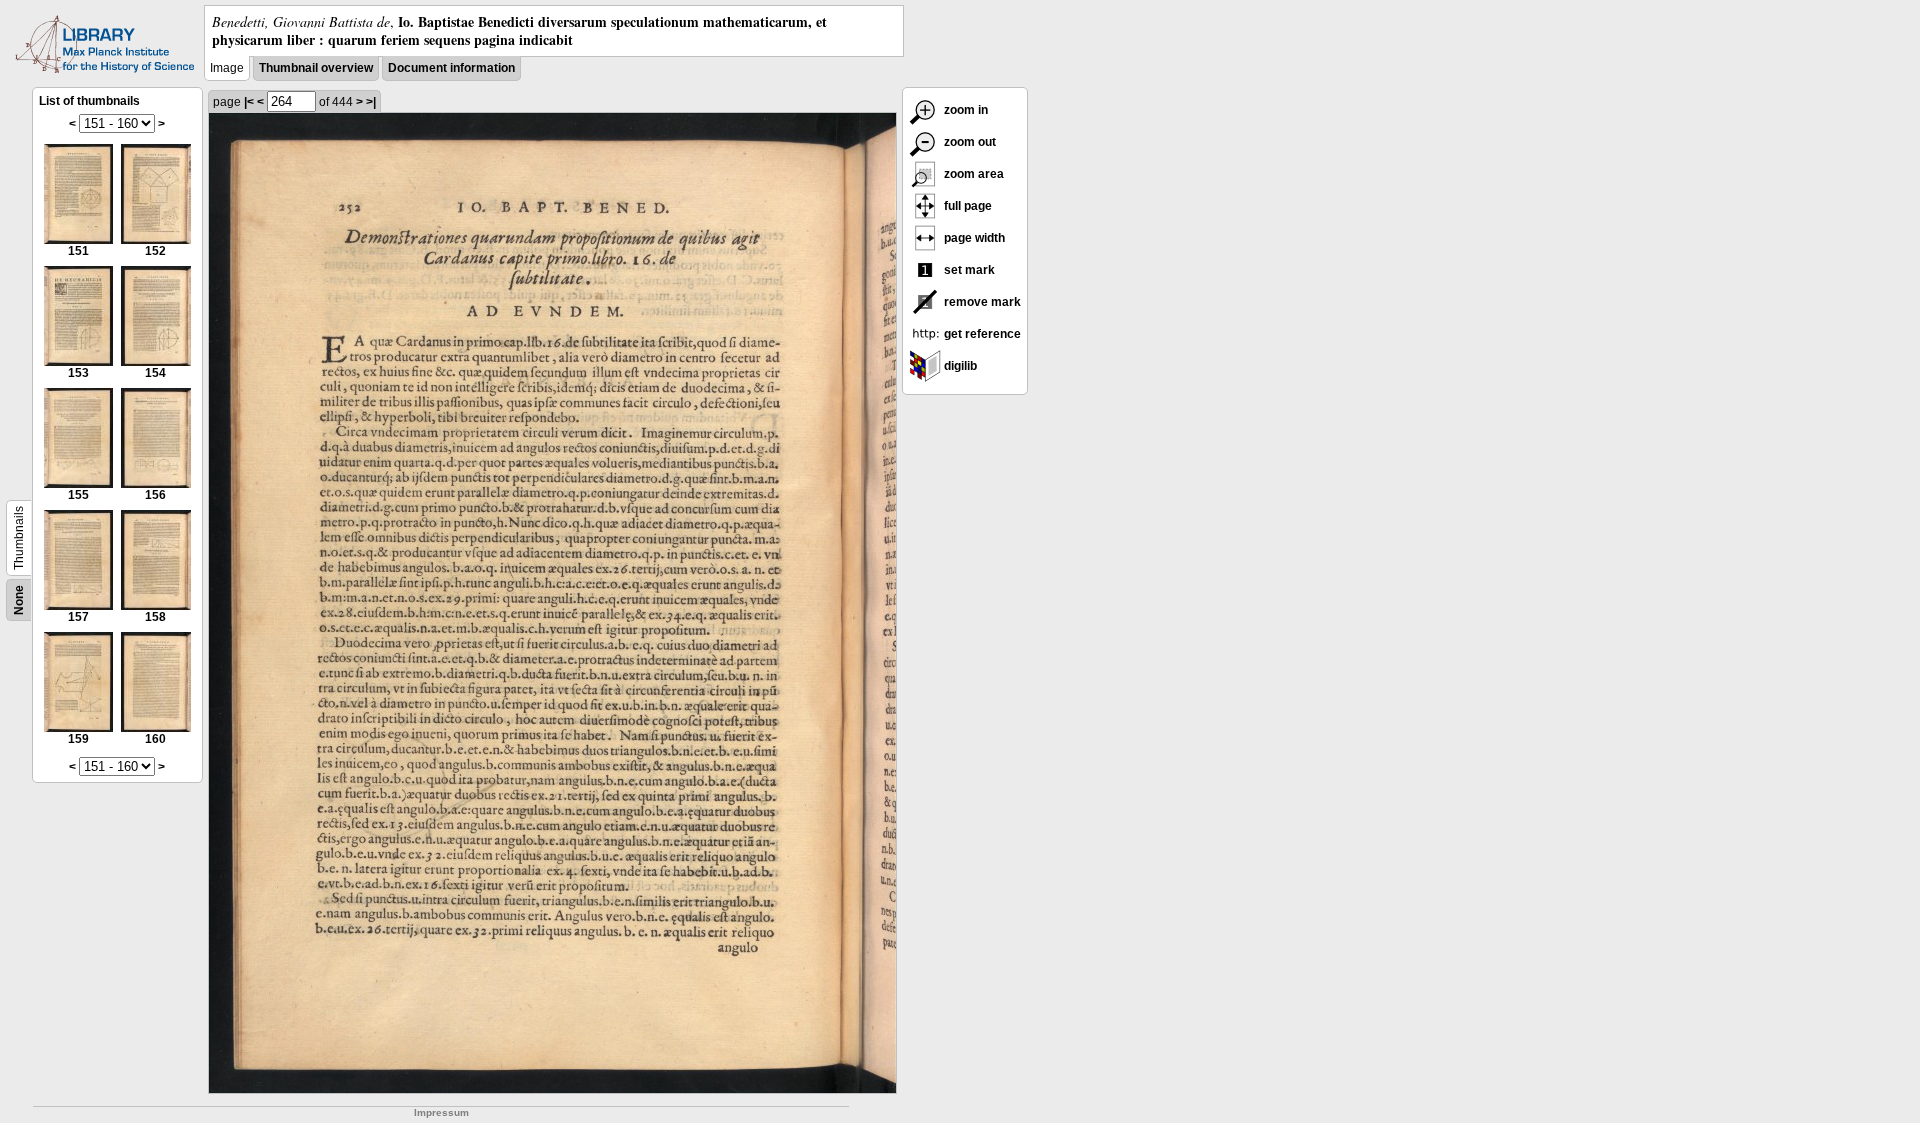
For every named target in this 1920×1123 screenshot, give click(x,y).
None (19, 600)
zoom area (972, 174)
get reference (981, 334)
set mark (968, 270)
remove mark (981, 302)
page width (973, 238)
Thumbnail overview (316, 68)
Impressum (441, 1112)
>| (371, 102)
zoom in (964, 110)
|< (249, 102)
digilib (959, 366)
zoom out (968, 142)
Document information (451, 68)
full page (966, 206)
